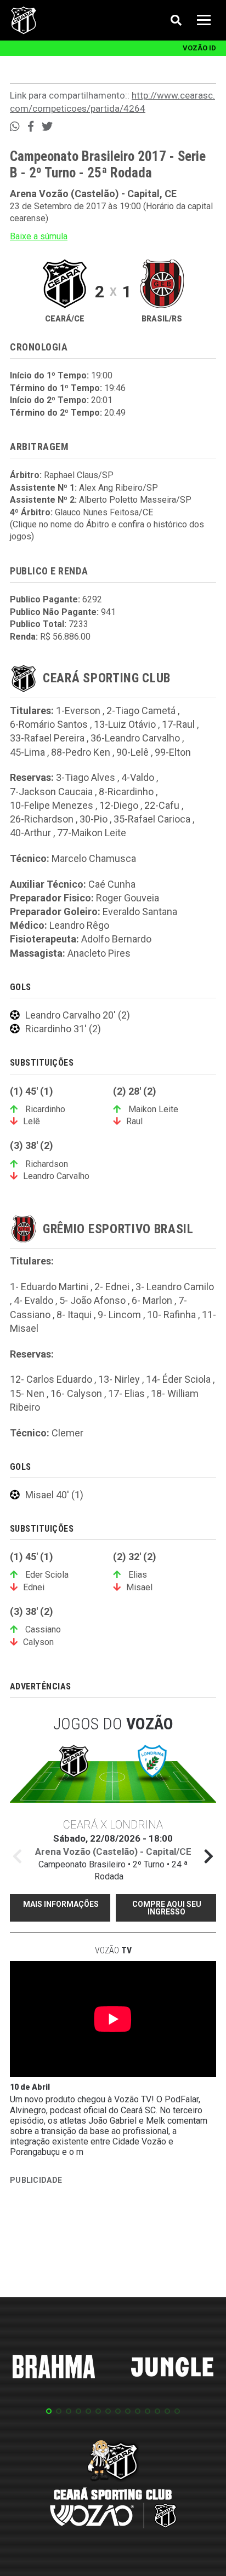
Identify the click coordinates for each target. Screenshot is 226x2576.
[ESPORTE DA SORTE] (92, 2240)
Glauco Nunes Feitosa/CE (104, 512)
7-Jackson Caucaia (51, 792)
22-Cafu (162, 805)
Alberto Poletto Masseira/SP (135, 500)
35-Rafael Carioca (152, 819)
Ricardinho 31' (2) (63, 1029)
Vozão (113, 1950)
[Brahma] (54, 2368)
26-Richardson (42, 819)
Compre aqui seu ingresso (167, 1908)
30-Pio (94, 819)
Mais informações (61, 1904)
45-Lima (27, 752)
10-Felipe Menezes (52, 805)
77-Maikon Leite (92, 833)
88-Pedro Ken (81, 752)
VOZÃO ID (199, 48)
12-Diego (119, 805)
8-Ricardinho (126, 792)
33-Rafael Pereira (47, 738)
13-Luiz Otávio (125, 724)
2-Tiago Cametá (141, 711)
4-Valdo (138, 777)
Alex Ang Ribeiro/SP (118, 488)
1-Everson (78, 711)
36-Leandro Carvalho (135, 738)
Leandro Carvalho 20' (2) (78, 1015)
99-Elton (173, 752)
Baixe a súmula (39, 236)
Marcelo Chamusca (94, 858)
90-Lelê (132, 752)
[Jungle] (172, 2369)
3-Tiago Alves (86, 777)
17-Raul (178, 724)
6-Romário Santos (49, 724)
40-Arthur (30, 833)
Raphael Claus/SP (79, 475)
